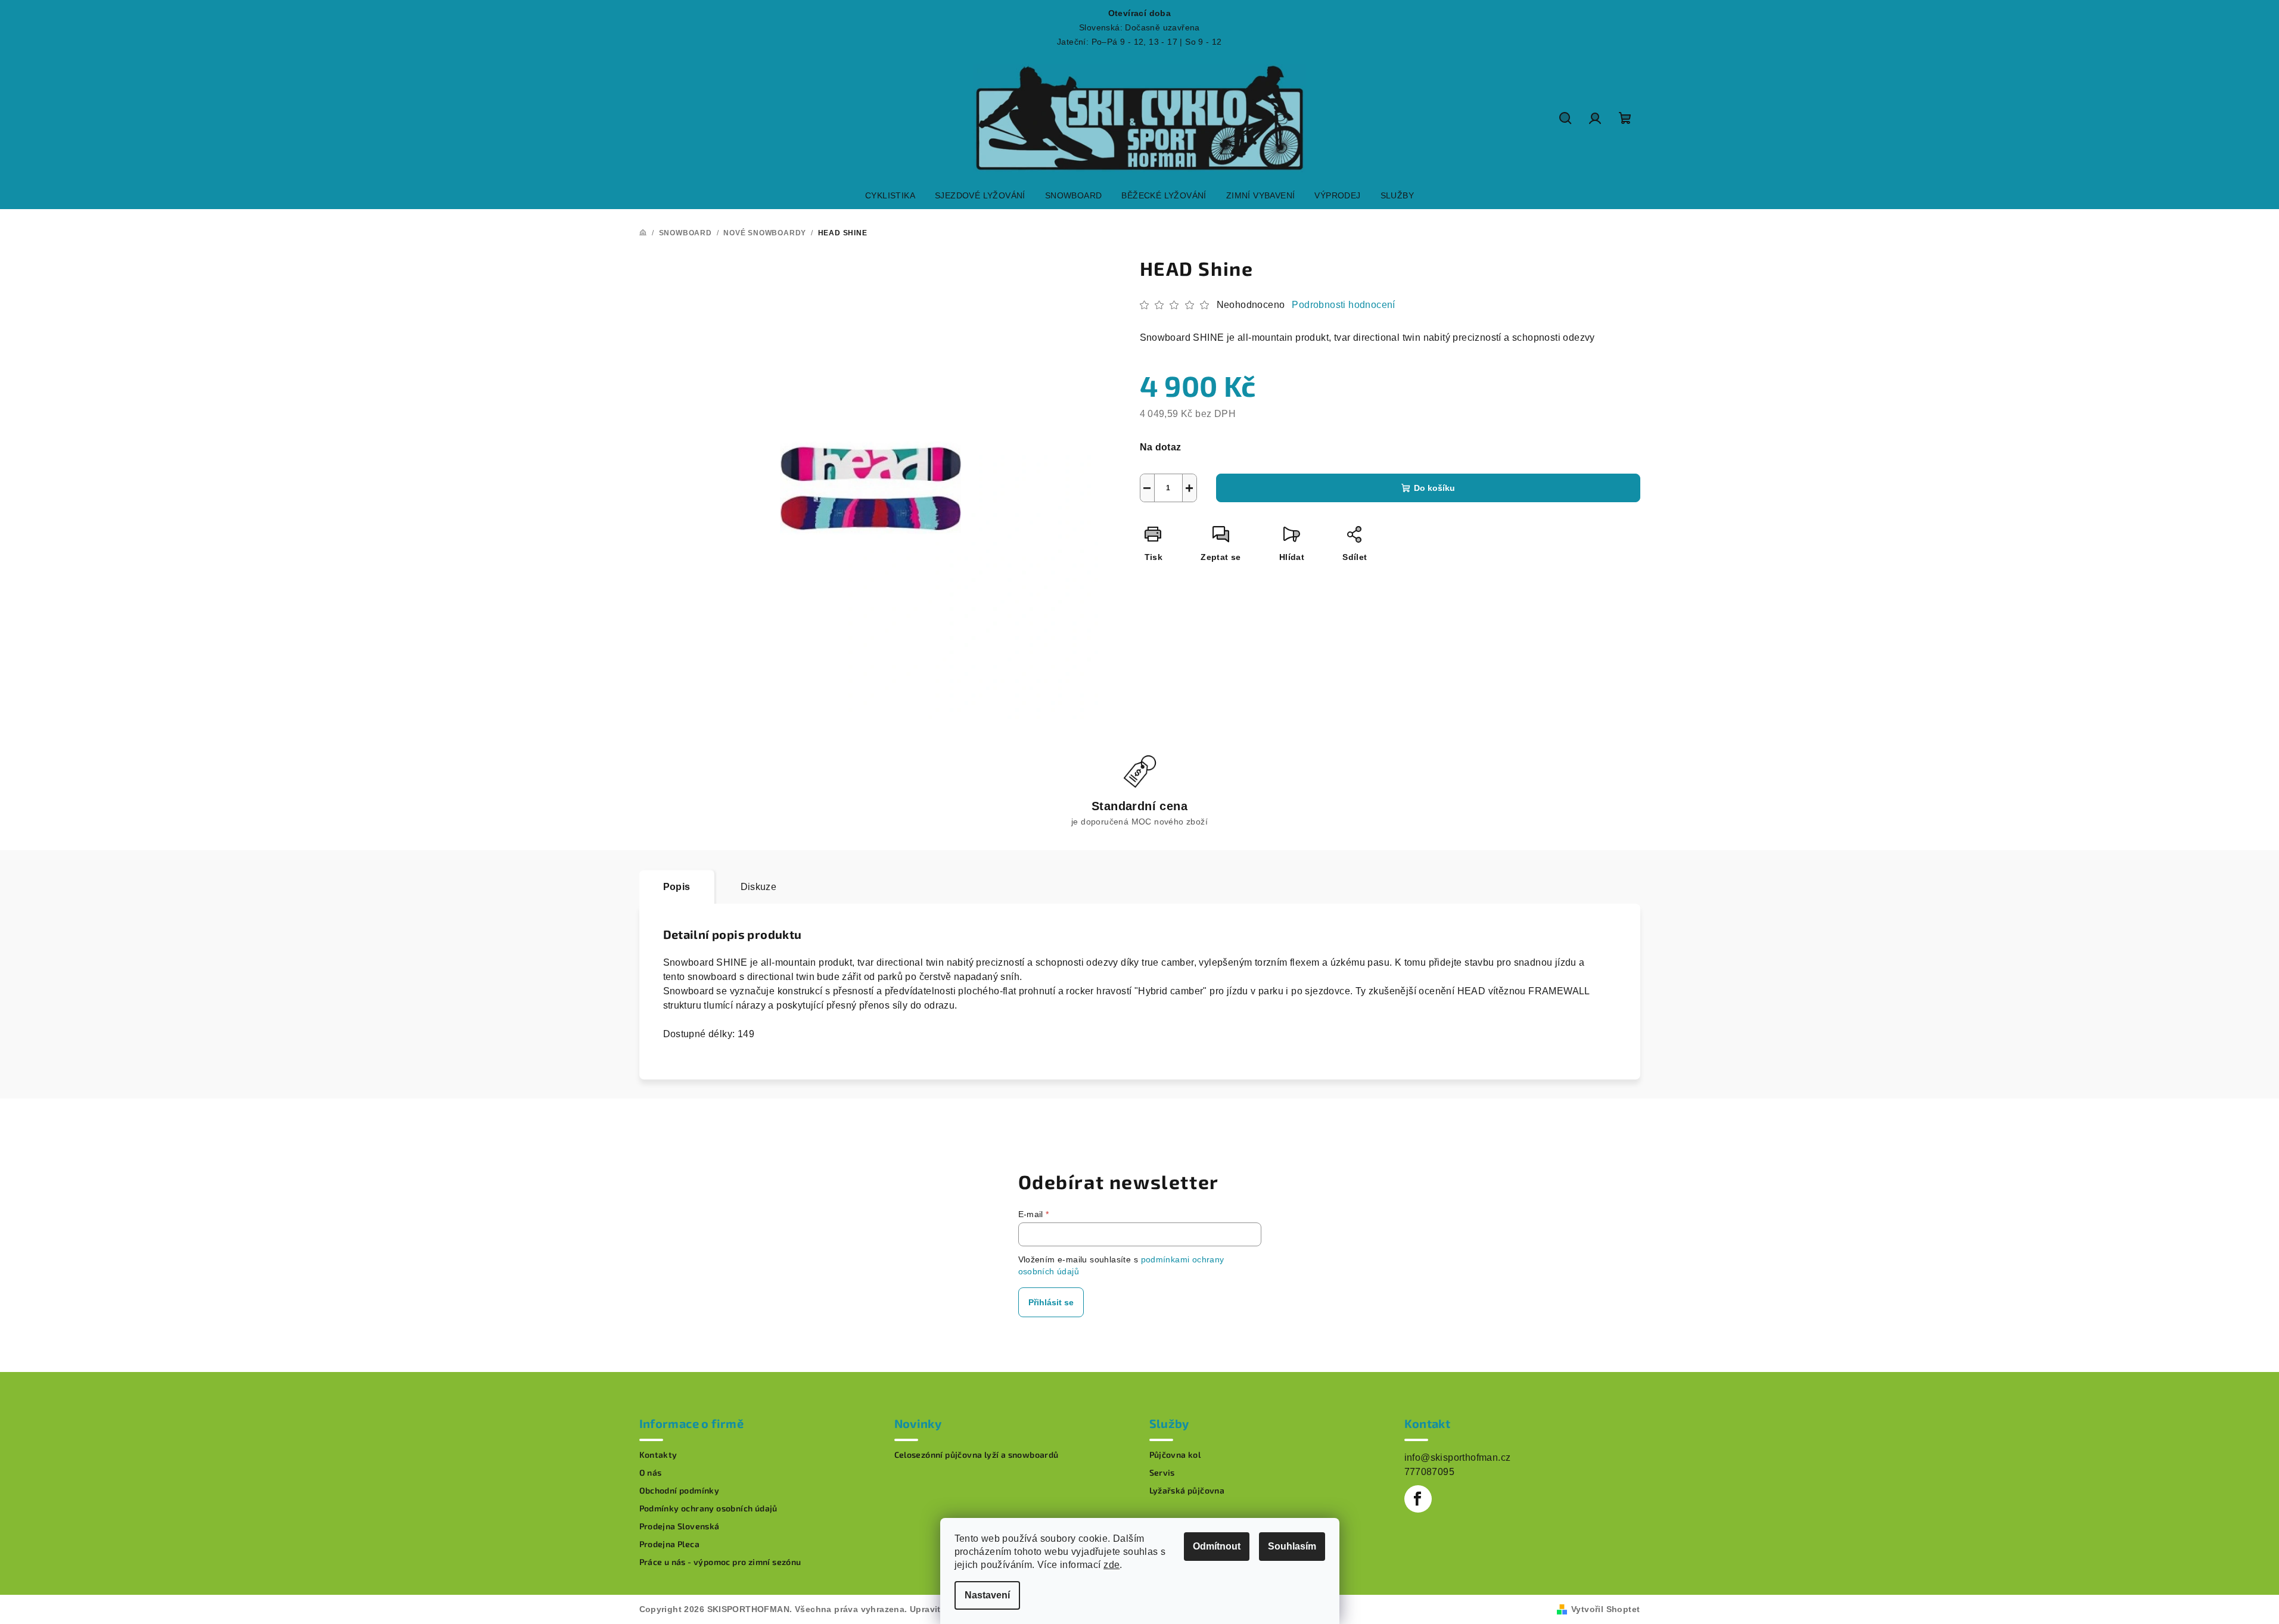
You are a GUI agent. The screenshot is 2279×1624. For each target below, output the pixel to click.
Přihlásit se (1051, 1302)
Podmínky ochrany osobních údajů (708, 1508)
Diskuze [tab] (759, 887)
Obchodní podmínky (680, 1491)
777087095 (1430, 1472)
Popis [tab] (677, 887)
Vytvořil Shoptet (1605, 1609)
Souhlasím (1292, 1546)
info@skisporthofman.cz (1458, 1457)
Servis (1162, 1473)
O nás (651, 1473)
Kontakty (658, 1455)
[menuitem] (890, 195)
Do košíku (1434, 488)
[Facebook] (1418, 1499)
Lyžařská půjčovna (1187, 1491)
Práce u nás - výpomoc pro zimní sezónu (720, 1562)
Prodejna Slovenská (680, 1526)
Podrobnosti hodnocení (1343, 305)
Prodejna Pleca (670, 1544)
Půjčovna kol (1175, 1455)
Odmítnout (1217, 1546)
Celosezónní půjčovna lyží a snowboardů (977, 1455)
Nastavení (987, 1595)
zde (1111, 1565)
